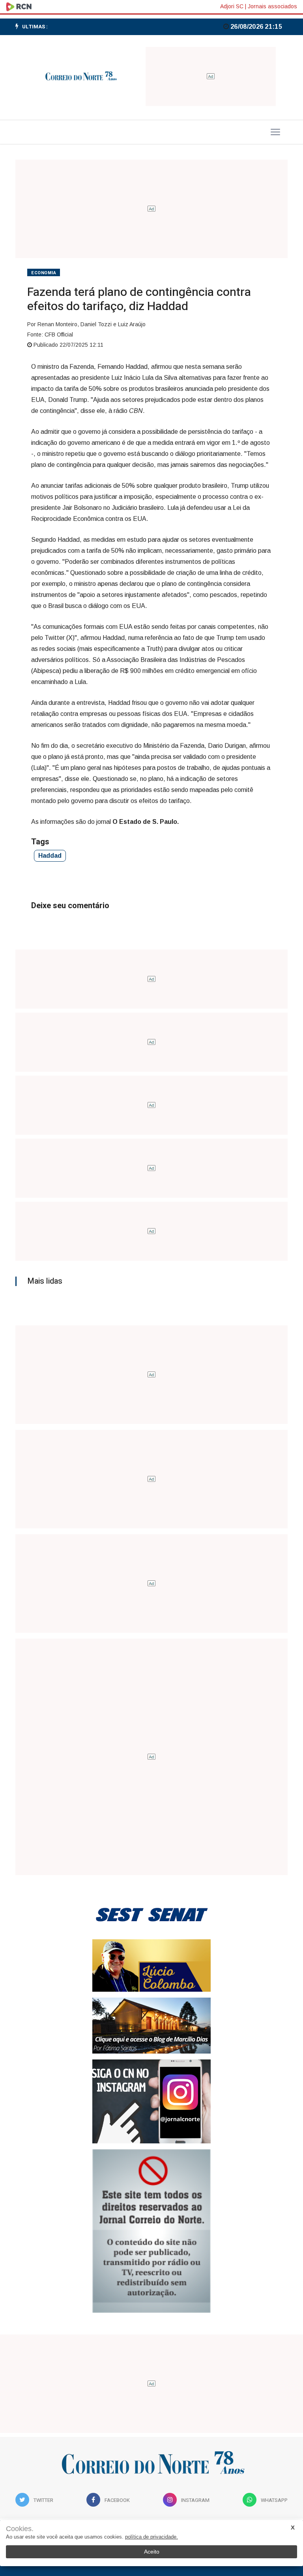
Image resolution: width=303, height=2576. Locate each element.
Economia (44, 273)
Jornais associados (272, 6)
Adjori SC (232, 6)
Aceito (152, 2552)
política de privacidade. (151, 2537)
